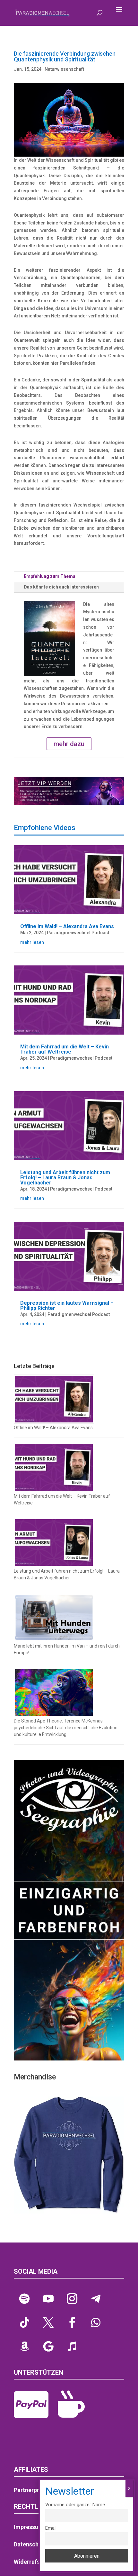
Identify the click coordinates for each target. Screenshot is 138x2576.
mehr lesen (32, 942)
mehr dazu (69, 744)
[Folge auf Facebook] (72, 2323)
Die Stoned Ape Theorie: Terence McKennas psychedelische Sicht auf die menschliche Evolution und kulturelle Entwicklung (66, 1728)
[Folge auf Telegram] (96, 2299)
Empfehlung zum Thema (50, 576)
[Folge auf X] (48, 2323)
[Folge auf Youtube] (48, 2299)
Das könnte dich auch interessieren (61, 587)
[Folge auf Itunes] (72, 2346)
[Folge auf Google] (48, 2346)
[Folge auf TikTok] (24, 2323)
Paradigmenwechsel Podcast (78, 933)
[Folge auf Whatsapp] (96, 2323)
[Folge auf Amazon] (24, 2346)
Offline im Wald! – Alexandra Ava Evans (67, 926)
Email (51, 2528)
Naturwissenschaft (64, 69)
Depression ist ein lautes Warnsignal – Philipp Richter (67, 1306)
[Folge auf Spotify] (24, 2299)
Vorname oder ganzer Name (75, 2505)
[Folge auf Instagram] (72, 2299)
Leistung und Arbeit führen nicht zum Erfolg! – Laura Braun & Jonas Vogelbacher (65, 1178)
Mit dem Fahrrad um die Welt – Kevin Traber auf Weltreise (65, 1049)
